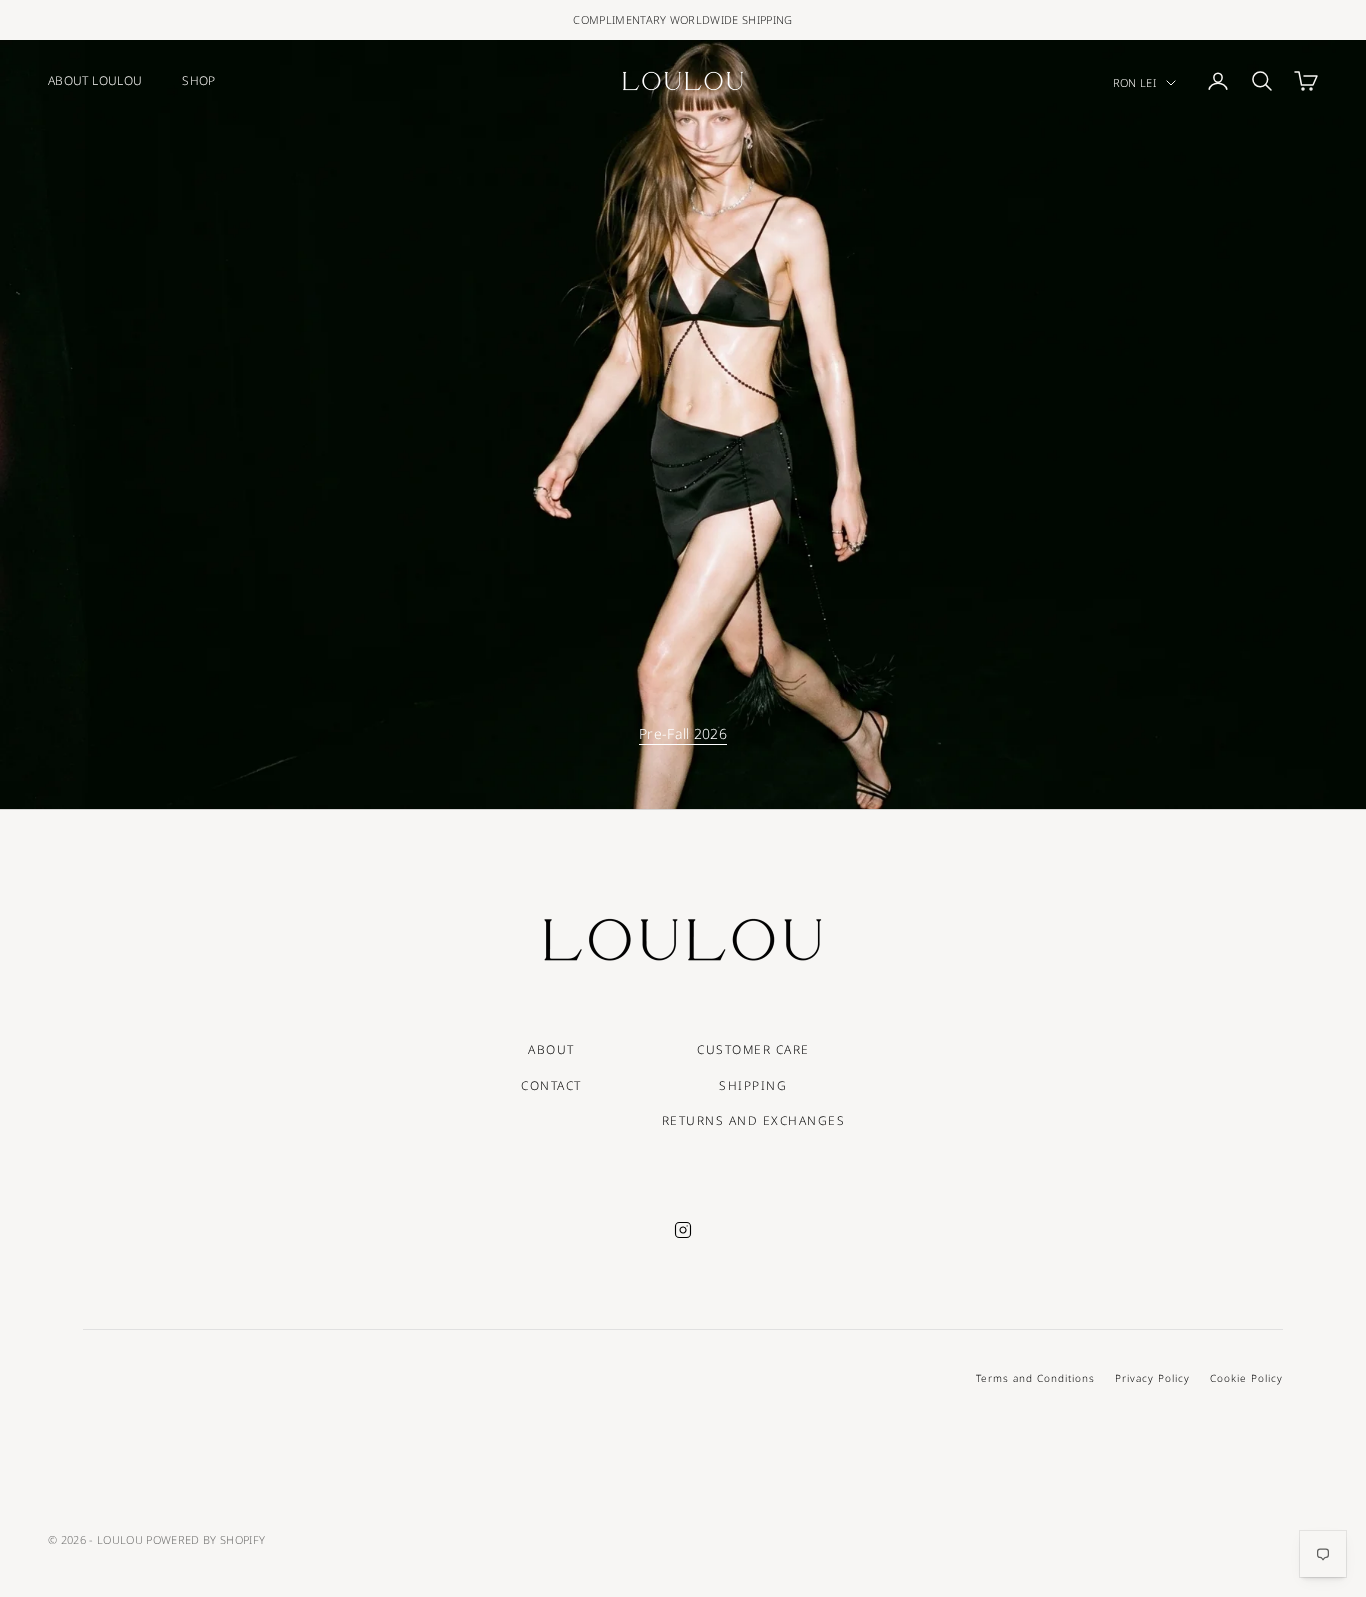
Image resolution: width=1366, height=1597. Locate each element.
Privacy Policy (1152, 1378)
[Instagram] (683, 1230)
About (551, 1049)
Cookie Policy (1246, 1378)
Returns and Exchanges (754, 1120)
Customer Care (753, 1049)
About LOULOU (95, 80)
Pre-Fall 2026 (683, 733)
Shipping (753, 1085)
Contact (551, 1085)
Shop (198, 80)
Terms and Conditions (1035, 1378)
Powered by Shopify (205, 1539)
